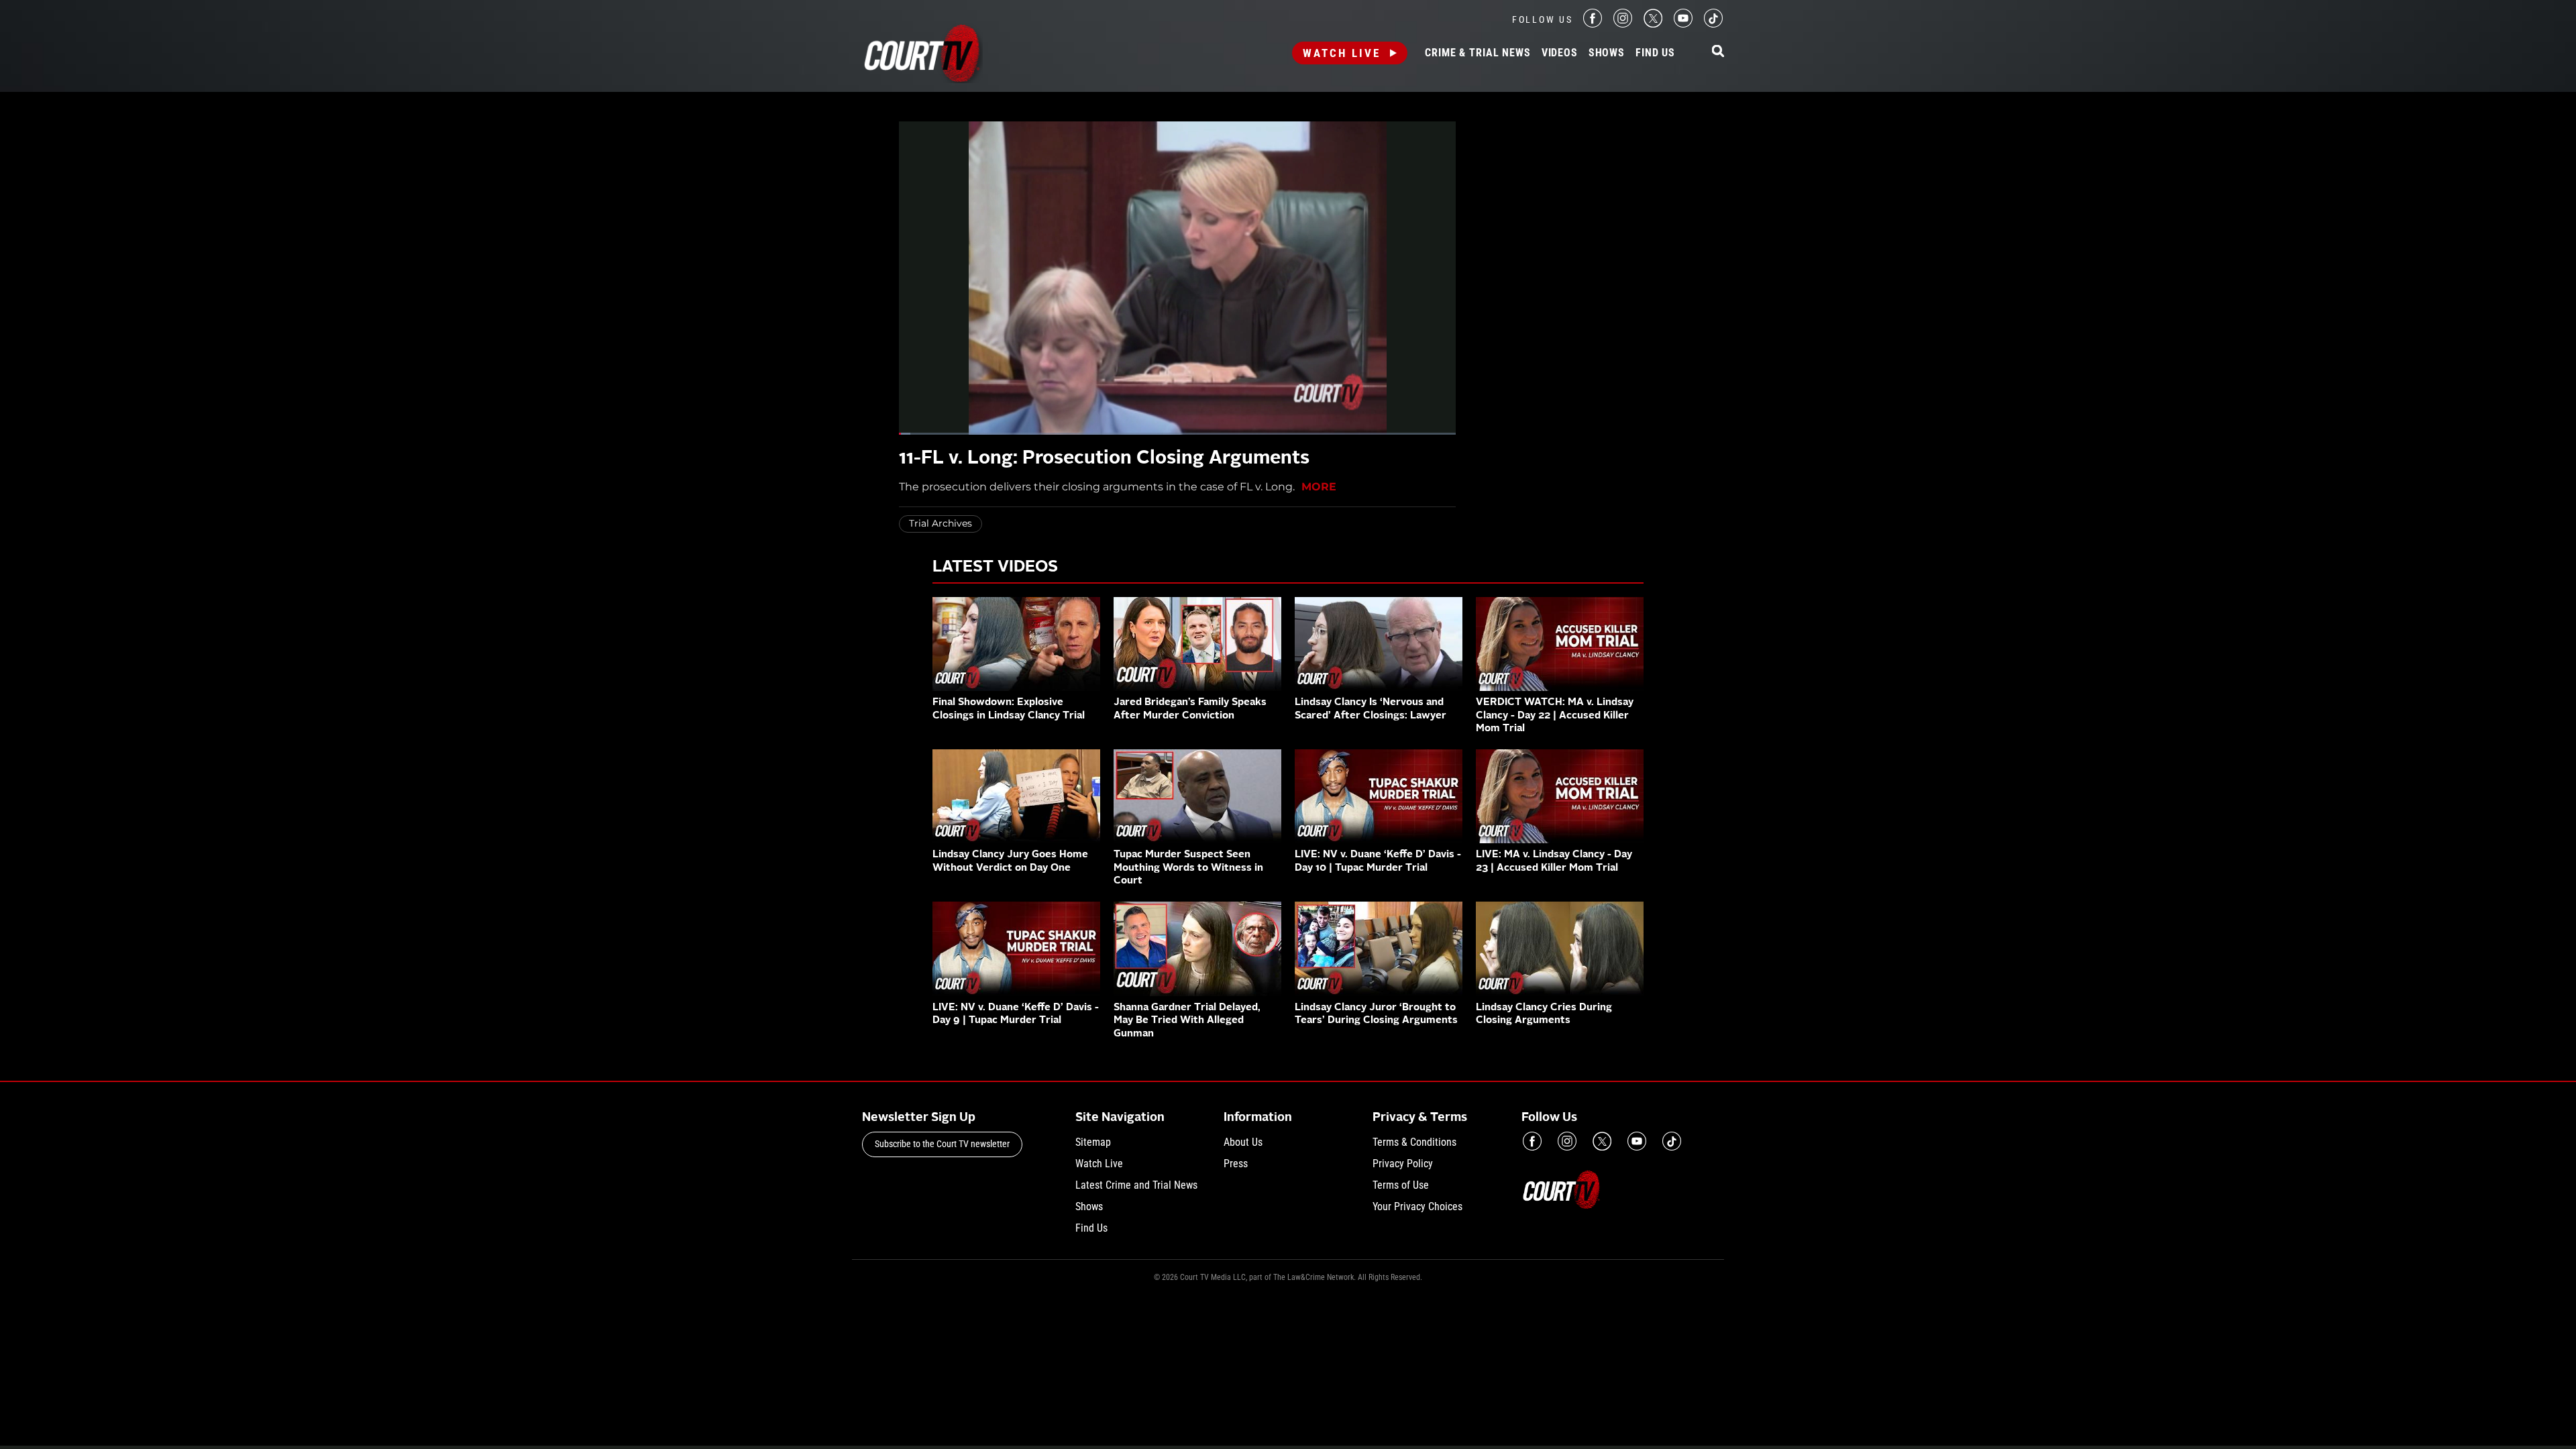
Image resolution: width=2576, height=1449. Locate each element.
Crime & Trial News (1478, 53)
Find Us (1655, 53)
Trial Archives (941, 523)
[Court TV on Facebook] (1593, 24)
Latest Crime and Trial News (1136, 1185)
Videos (1560, 53)
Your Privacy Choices (1417, 1206)
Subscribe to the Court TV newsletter (942, 1144)
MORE (1319, 487)
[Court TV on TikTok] (1713, 24)
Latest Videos (995, 568)
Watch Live (1342, 53)
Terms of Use (1401, 1185)
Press (1236, 1164)
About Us (1243, 1142)
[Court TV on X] (1653, 24)
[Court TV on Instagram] (1623, 24)
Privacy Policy (1403, 1164)
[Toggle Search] (1718, 52)
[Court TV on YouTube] (1683, 24)
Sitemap (1093, 1142)
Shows (1607, 53)
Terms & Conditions (1414, 1142)
